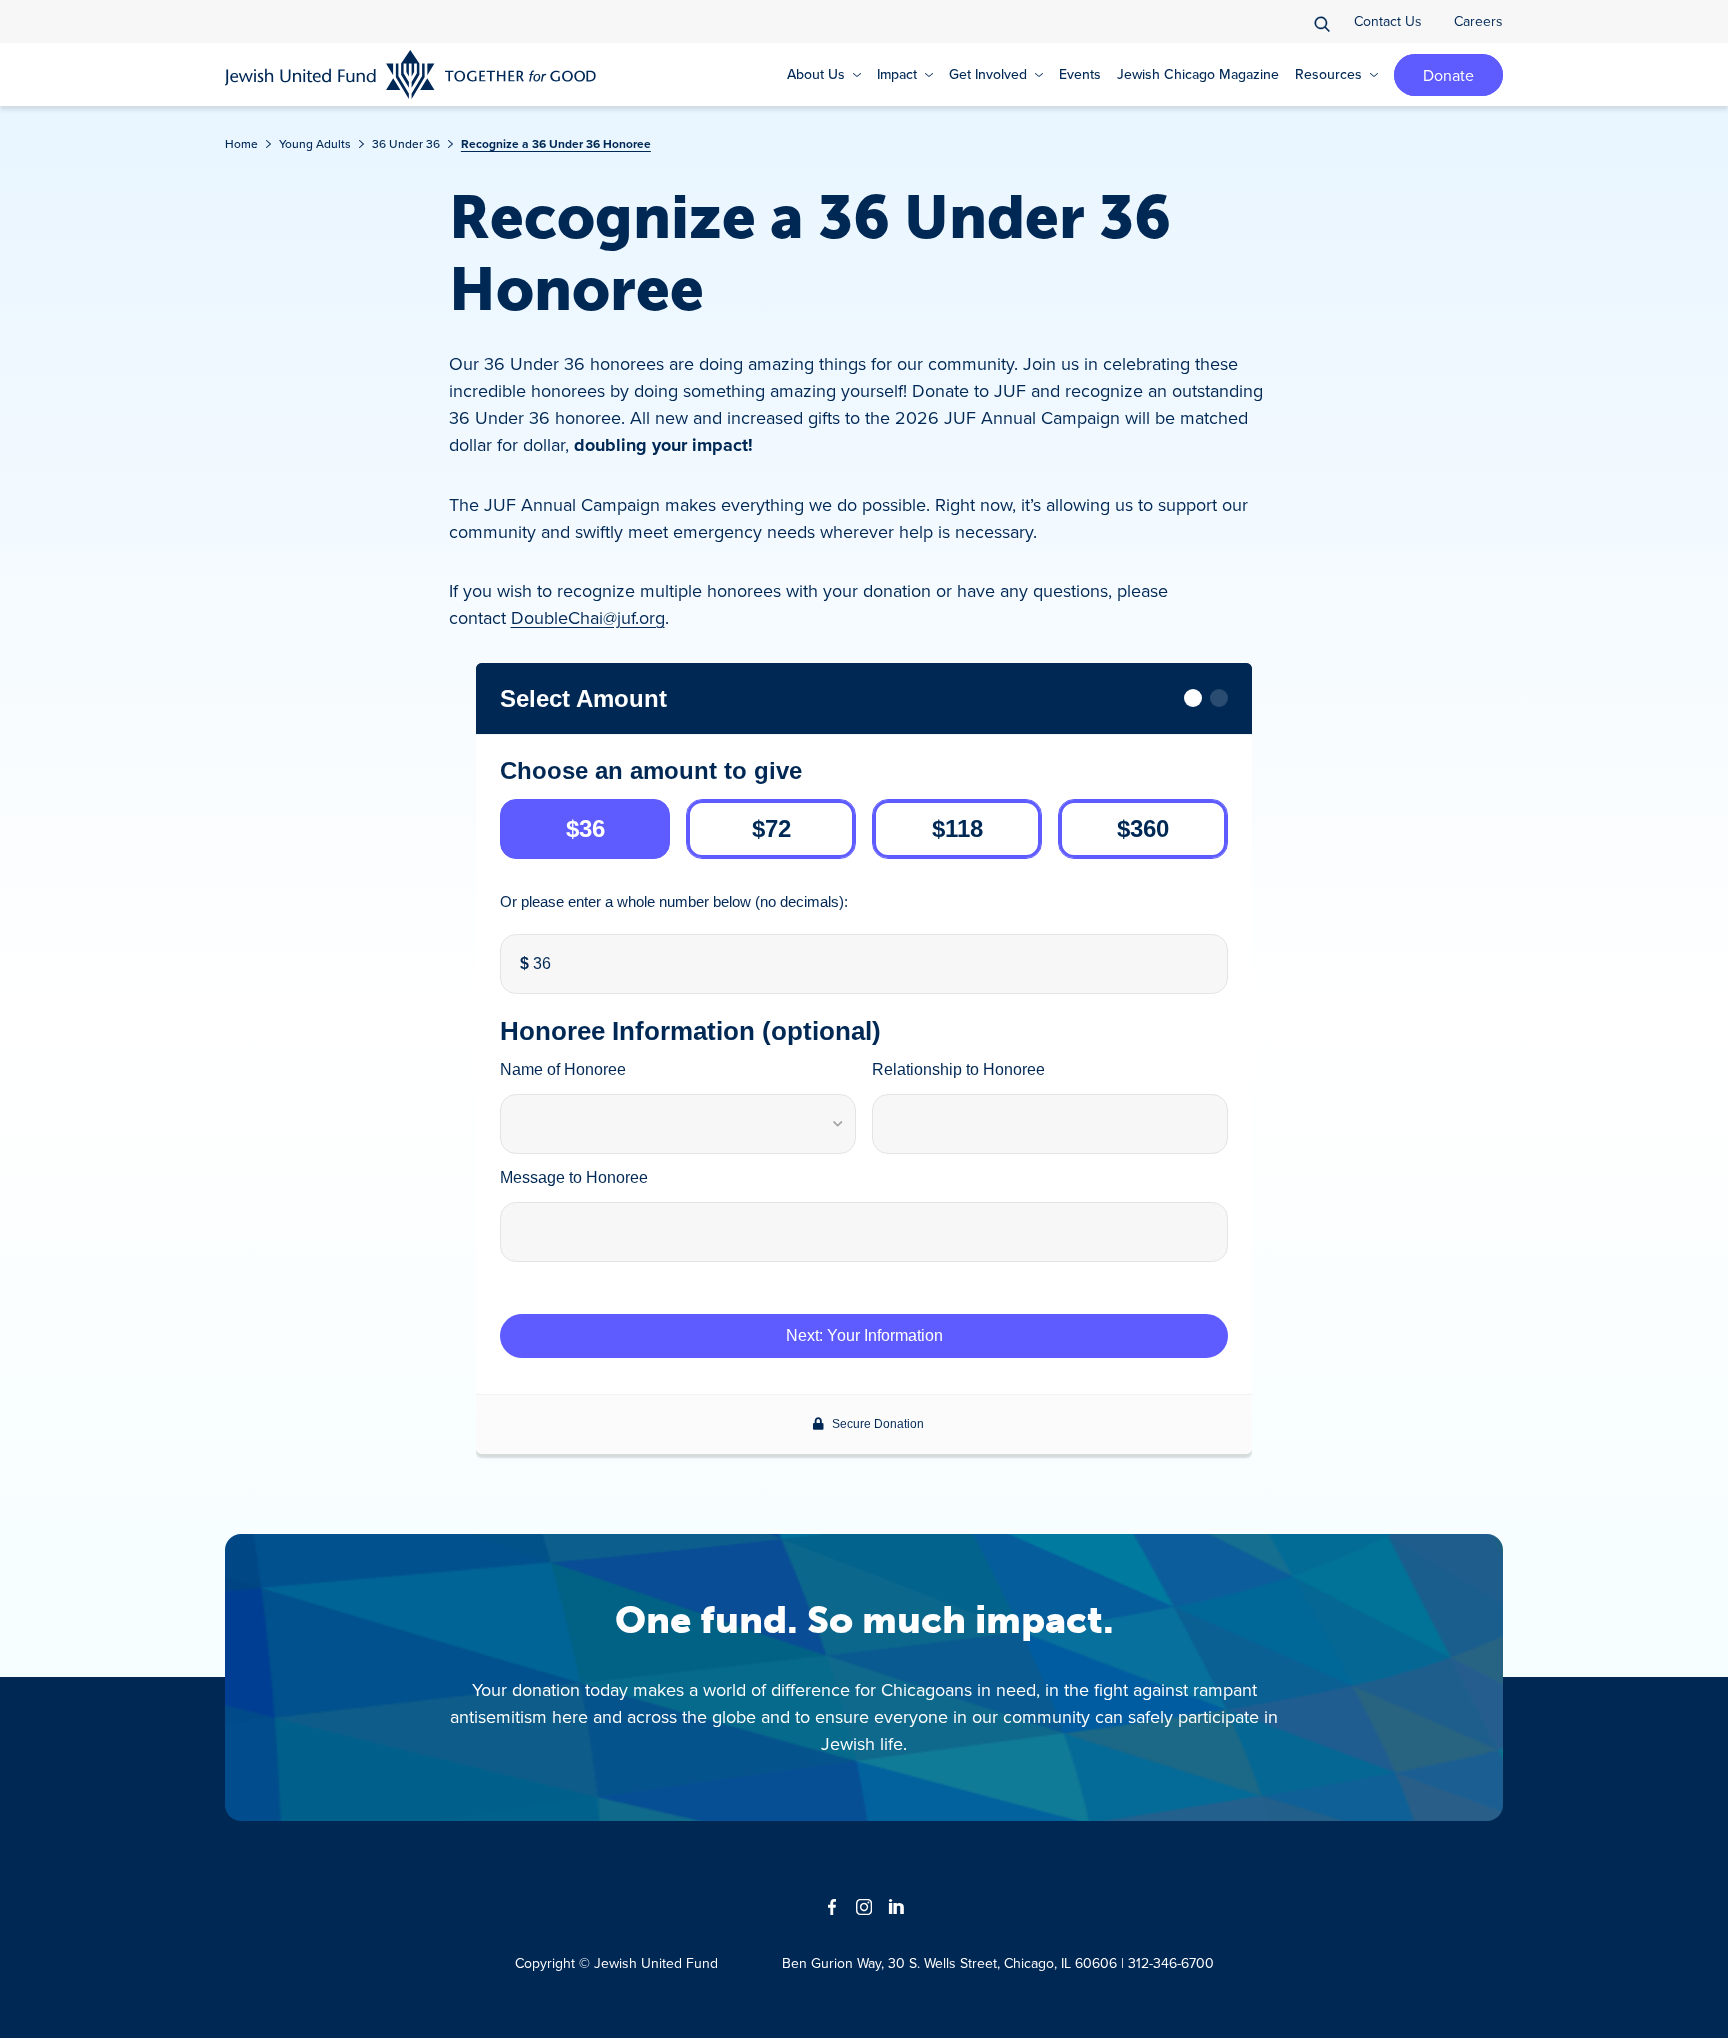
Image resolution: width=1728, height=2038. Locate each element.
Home (241, 143)
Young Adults (315, 143)
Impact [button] (897, 74)
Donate (1448, 75)
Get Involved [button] (988, 74)
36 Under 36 (406, 143)
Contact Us (1388, 21)
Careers (1478, 21)
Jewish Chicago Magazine (1198, 74)
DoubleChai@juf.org (588, 617)
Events (1080, 74)
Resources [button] (1328, 74)
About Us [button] (816, 74)
